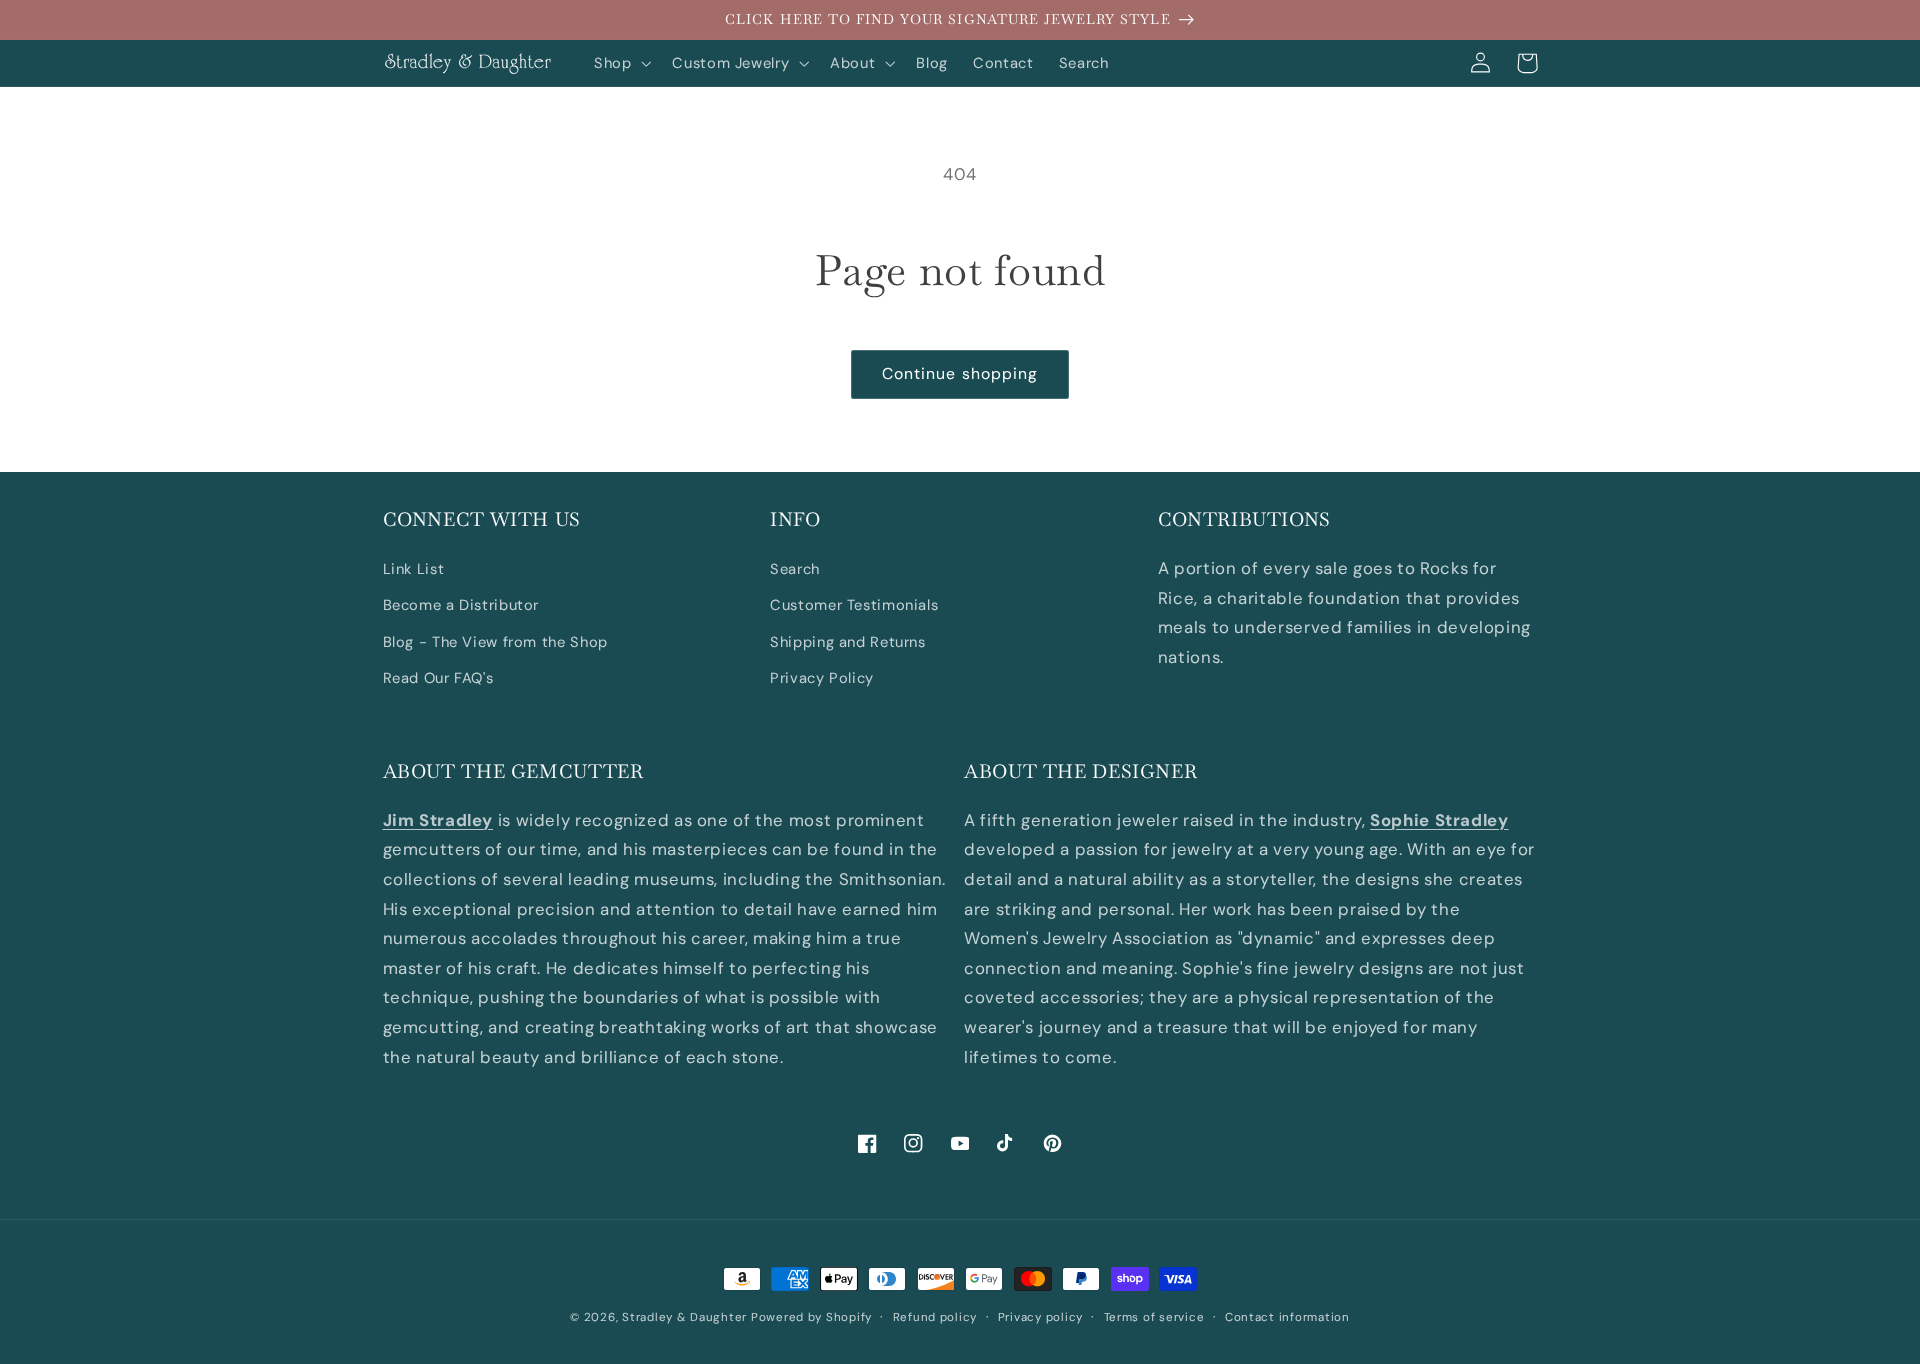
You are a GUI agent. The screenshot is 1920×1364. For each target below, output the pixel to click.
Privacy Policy (822, 678)
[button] (620, 63)
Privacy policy (1040, 1317)
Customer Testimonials (854, 605)
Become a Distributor (461, 605)
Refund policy (935, 1317)
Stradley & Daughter (684, 1317)
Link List (414, 569)
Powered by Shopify (811, 1317)
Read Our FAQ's (438, 678)
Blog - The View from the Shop (495, 642)
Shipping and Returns (848, 642)
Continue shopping (960, 373)
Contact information (1287, 1317)
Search (795, 569)
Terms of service (1154, 1317)
